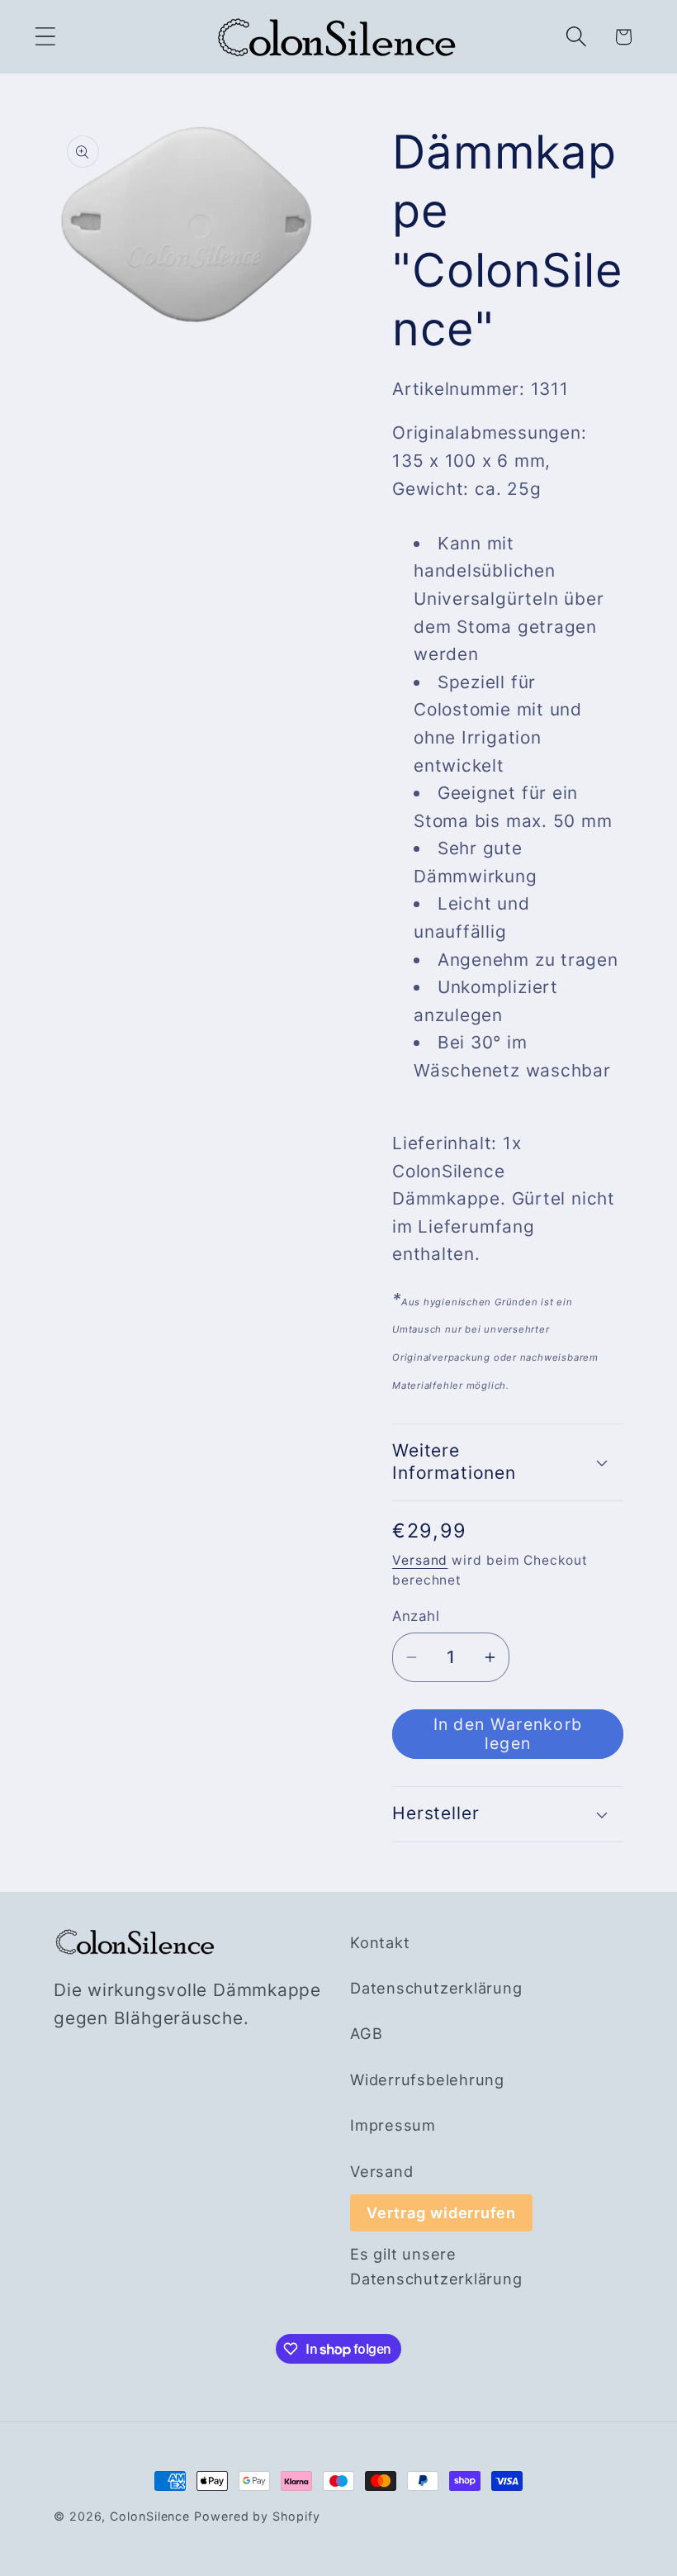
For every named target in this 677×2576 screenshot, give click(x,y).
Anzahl (416, 1616)
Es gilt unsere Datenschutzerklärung (436, 2266)
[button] (45, 37)
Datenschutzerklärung (436, 1988)
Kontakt (380, 1942)
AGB (366, 2033)
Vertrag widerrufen (441, 2212)
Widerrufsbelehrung (427, 2079)
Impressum (393, 2125)
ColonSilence (150, 2516)
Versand (420, 1560)
